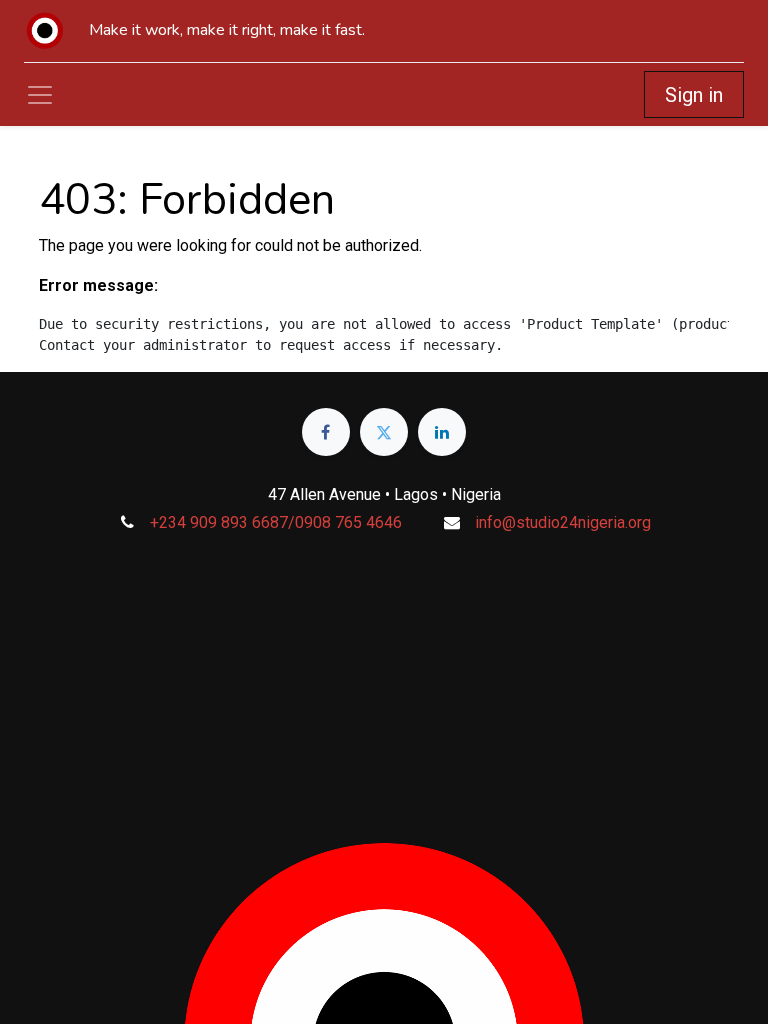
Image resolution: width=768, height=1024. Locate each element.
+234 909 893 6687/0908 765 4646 (276, 522)
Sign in (694, 95)
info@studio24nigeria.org (563, 522)
